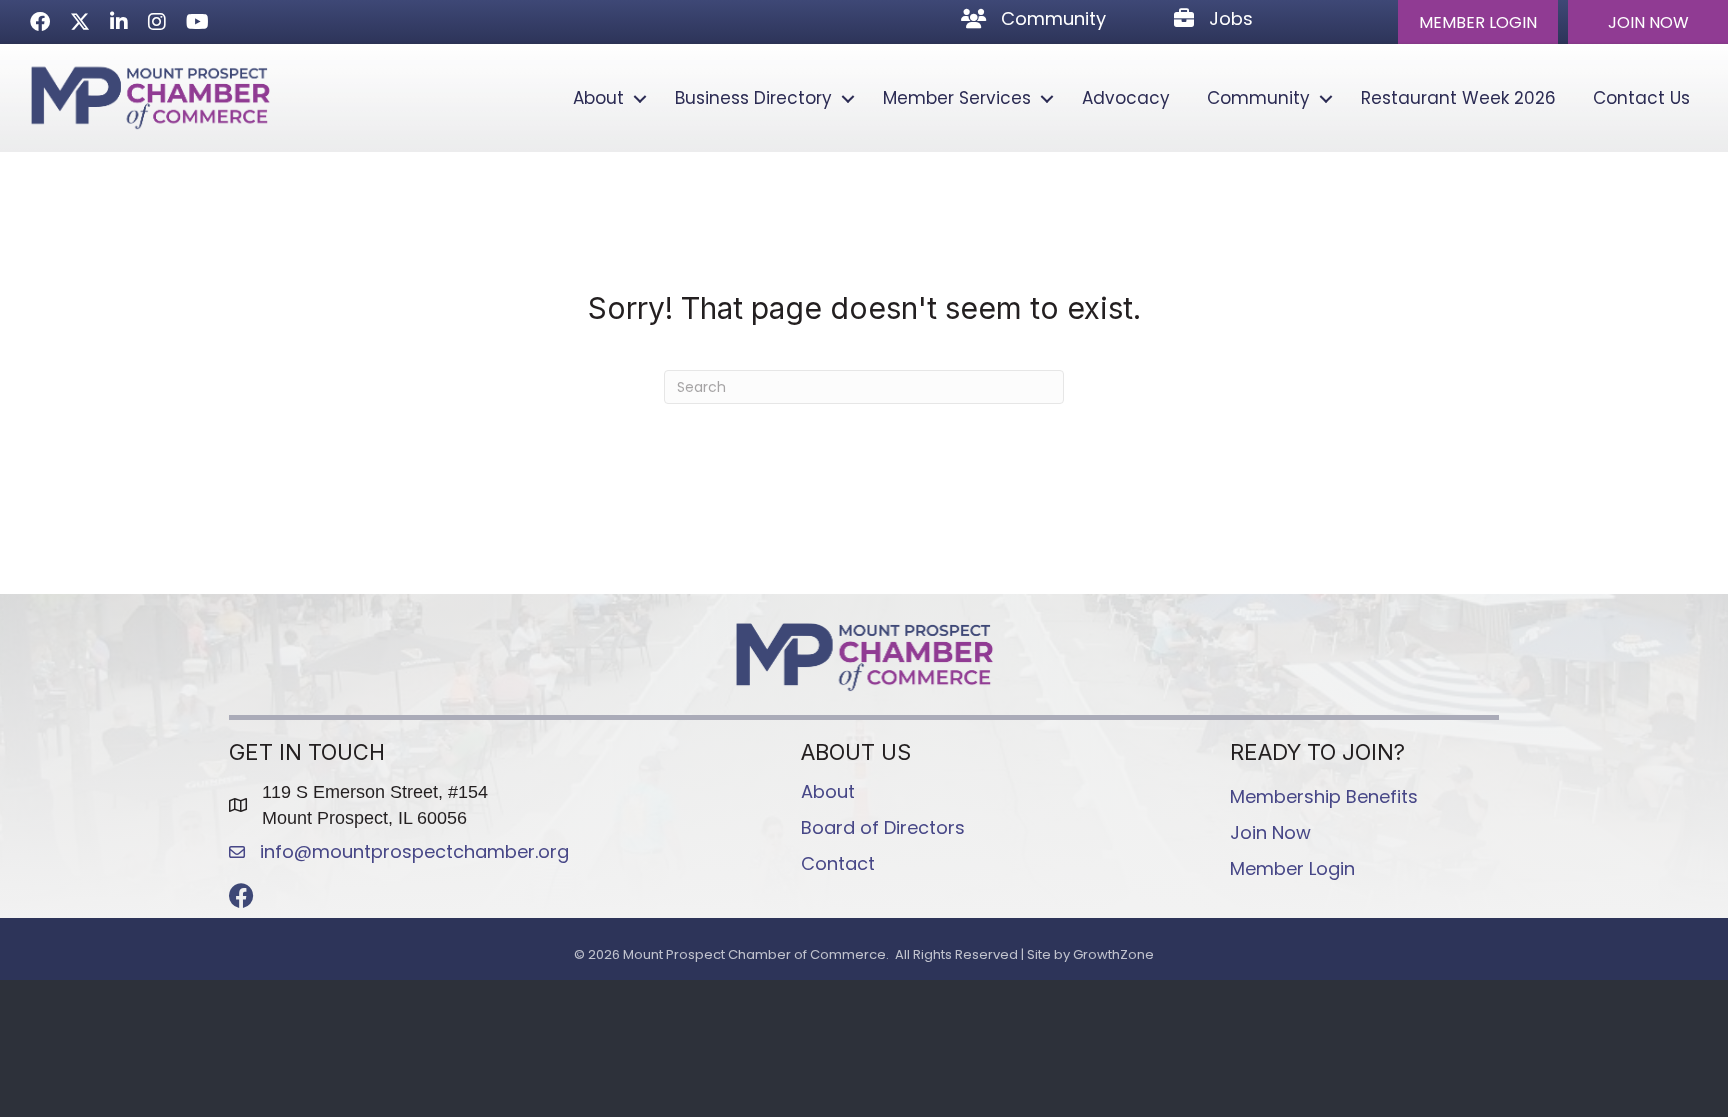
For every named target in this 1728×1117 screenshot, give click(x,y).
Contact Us (1641, 98)
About (598, 98)
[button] (1478, 22)
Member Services (957, 98)
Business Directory (753, 98)
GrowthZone (1113, 954)
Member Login (1292, 868)
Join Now (1270, 832)
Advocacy (1126, 98)
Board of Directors (883, 827)
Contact (838, 863)
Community (1258, 98)
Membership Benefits (1324, 796)
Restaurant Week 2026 (1458, 98)
